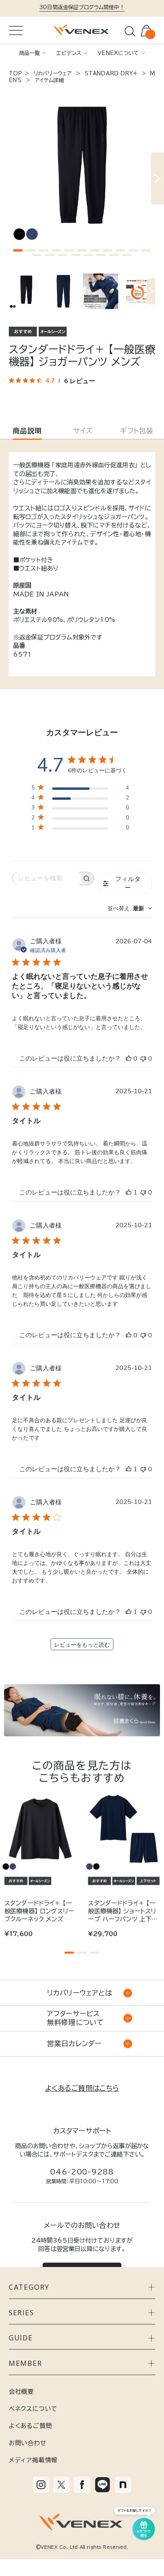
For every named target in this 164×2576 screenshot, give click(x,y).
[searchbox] (46, 879)
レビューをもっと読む (82, 1645)
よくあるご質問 (30, 2426)
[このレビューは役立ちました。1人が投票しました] (129, 1193)
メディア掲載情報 (33, 2460)
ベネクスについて (33, 2409)
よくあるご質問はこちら (82, 2088)
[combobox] (130, 908)
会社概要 (21, 2391)
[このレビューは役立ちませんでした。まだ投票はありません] (143, 1059)
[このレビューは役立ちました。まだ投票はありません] (129, 1059)
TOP (15, 73)
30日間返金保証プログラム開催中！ (82, 7)
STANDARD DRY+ (111, 73)
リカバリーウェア (53, 73)
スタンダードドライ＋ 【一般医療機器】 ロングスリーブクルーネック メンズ (39, 1911)
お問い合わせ (28, 2443)
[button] (18, 250)
